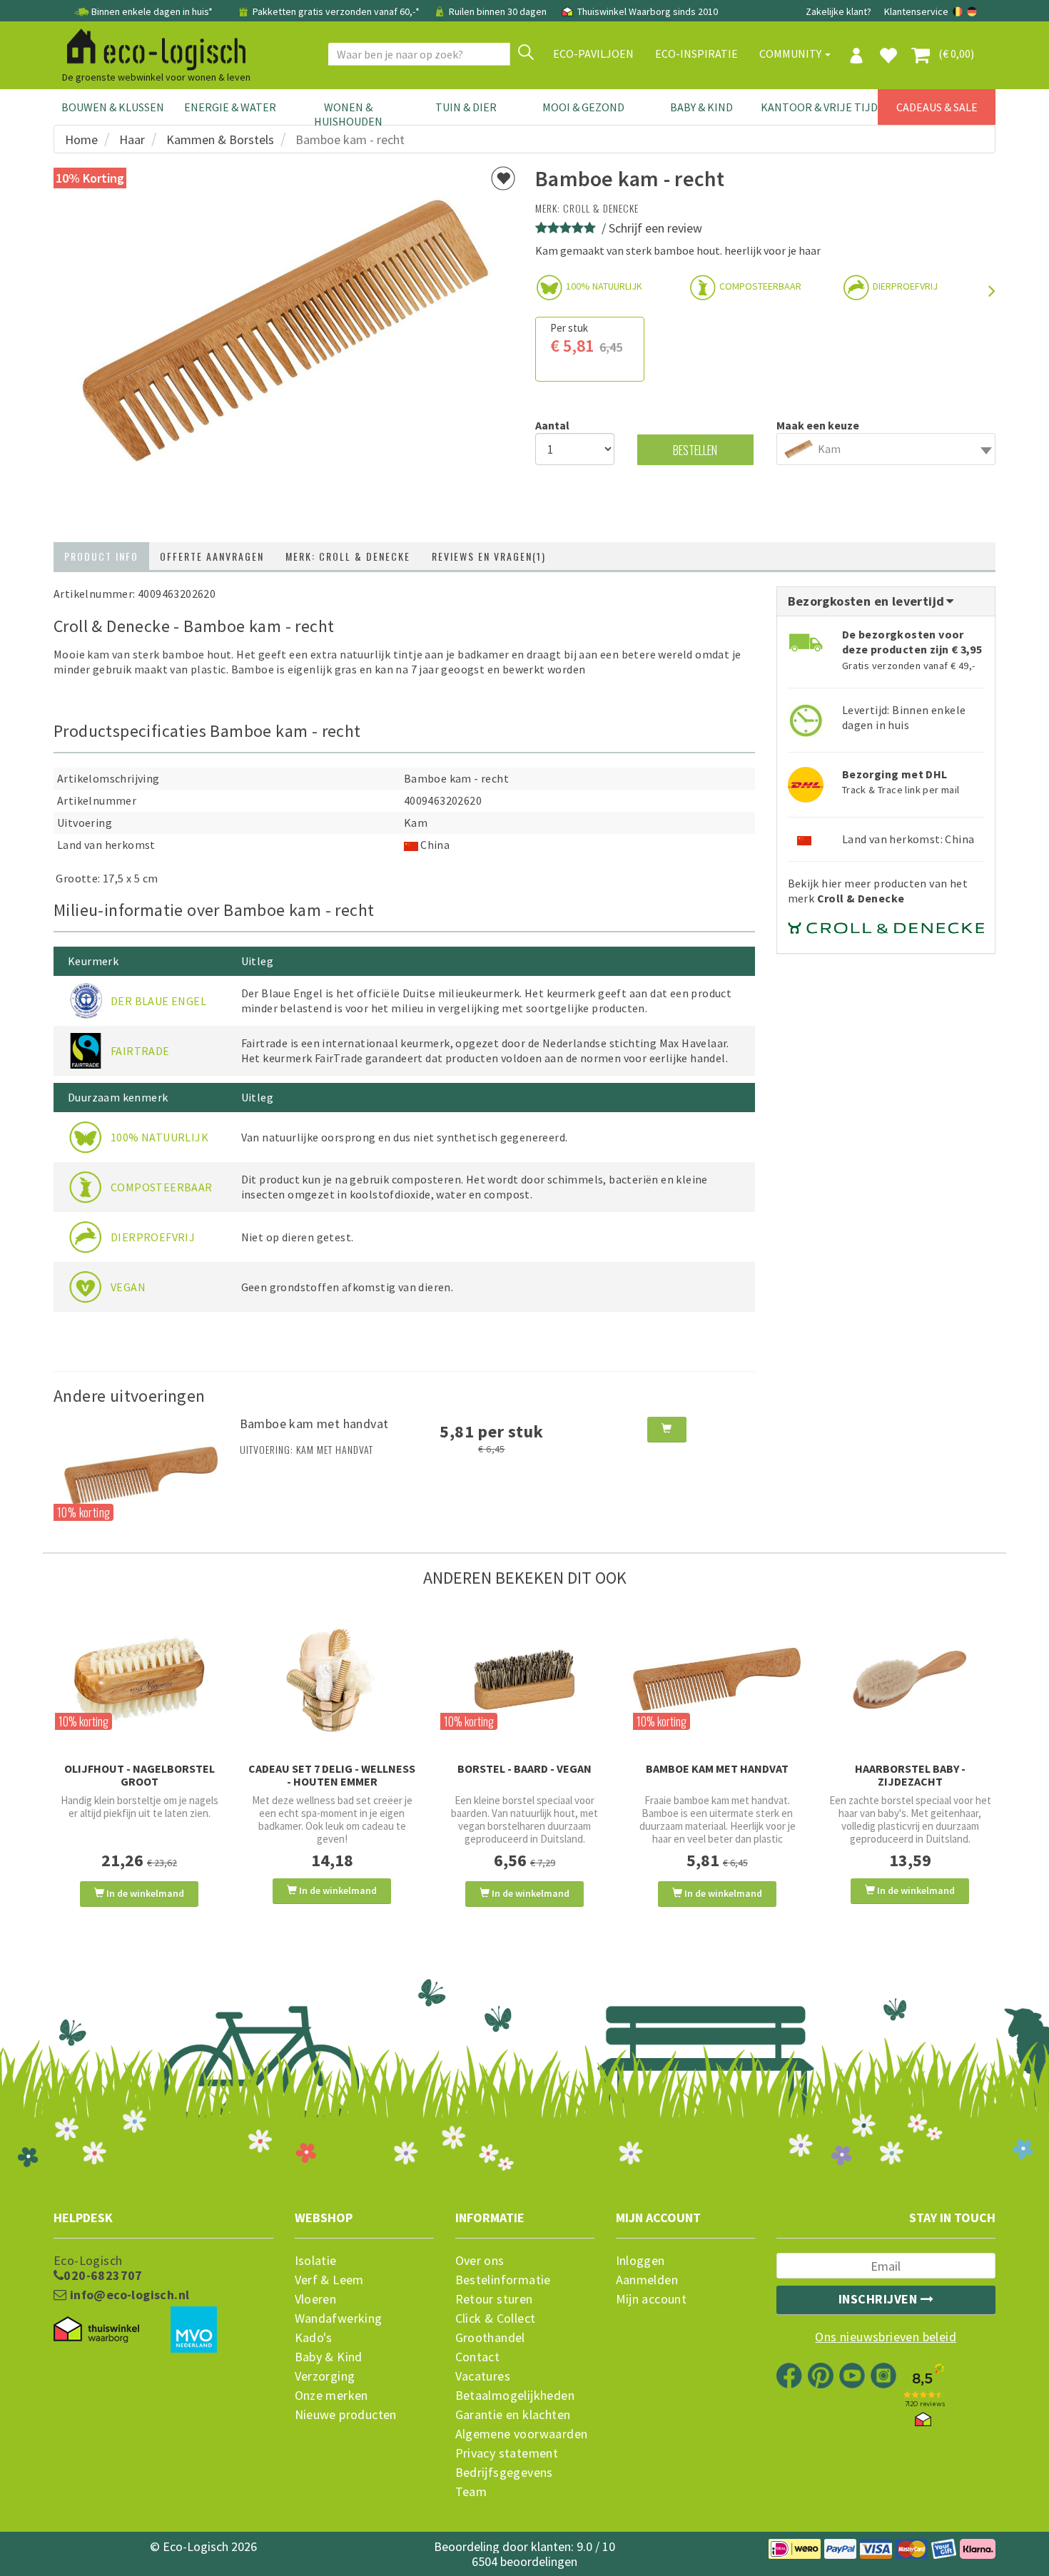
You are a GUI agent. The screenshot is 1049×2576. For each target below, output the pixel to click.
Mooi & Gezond (583, 107)
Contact (478, 2357)
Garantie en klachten (513, 2415)
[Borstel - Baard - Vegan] (524, 1680)
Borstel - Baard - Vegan (524, 1768)
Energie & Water (230, 107)
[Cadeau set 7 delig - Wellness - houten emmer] (332, 1680)
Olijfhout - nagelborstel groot (140, 1775)
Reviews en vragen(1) (489, 556)
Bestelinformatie (503, 2280)
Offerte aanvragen (212, 556)
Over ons (480, 2261)
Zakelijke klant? (838, 11)
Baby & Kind (701, 107)
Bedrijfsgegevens (504, 2473)
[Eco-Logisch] (151, 47)
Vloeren (316, 2299)
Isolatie (316, 2261)
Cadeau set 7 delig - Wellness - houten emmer (332, 1775)
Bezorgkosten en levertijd (868, 601)
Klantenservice (916, 11)
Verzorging (325, 2376)
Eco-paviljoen (593, 54)
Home (81, 139)
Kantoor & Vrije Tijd (819, 107)
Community (791, 54)
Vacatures (483, 2376)
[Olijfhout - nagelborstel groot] (139, 1680)
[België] (959, 11)
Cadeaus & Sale (937, 107)
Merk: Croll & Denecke (348, 556)
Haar (132, 139)
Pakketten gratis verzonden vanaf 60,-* (336, 11)
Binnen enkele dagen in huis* (152, 11)
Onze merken (331, 2396)
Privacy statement (507, 2453)
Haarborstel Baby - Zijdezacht (910, 1775)
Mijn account (652, 2299)
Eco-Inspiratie (696, 54)
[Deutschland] (972, 11)
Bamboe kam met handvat (314, 1424)
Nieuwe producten (346, 2415)
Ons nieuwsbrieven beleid (886, 2337)
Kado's (314, 2338)
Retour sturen (494, 2299)
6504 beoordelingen (524, 2561)
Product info (101, 556)
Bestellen (695, 450)
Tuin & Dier (466, 107)
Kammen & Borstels (220, 139)
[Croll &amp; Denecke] (886, 922)
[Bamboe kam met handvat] (141, 1475)
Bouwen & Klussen (113, 107)
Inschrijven (880, 2299)
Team (471, 2492)
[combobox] (886, 449)
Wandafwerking (339, 2318)
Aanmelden (647, 2280)
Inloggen (640, 2261)
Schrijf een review (655, 228)
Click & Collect (496, 2318)
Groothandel (490, 2338)
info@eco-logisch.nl (128, 2295)
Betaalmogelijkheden (515, 2396)
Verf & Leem (329, 2280)
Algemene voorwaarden (522, 2434)
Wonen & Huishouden (348, 114)
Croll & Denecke (601, 208)
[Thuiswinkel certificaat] (96, 2330)
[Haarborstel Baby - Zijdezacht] (910, 1680)
